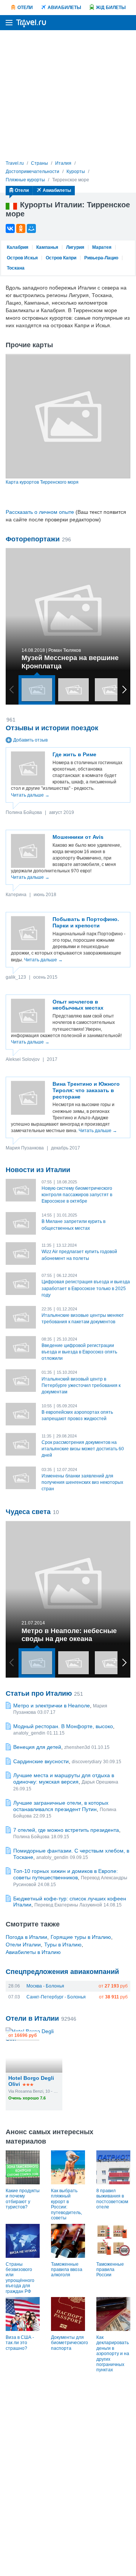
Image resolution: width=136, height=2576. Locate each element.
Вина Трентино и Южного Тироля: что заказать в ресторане (86, 1090)
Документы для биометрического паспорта (70, 2343)
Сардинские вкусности (41, 1761)
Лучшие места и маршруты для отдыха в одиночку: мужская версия (64, 1778)
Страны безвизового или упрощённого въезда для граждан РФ (20, 2278)
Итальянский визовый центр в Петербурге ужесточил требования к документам (81, 1385)
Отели (25, 8)
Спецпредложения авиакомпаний (62, 1972)
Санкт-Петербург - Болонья (56, 1997)
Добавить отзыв (30, 740)
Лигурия (75, 247)
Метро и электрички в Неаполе (52, 1706)
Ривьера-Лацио (101, 258)
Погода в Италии (26, 1937)
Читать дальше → (30, 795)
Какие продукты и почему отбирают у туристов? (23, 2199)
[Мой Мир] (31, 228)
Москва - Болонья (45, 1986)
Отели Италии (23, 1945)
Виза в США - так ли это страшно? (20, 2343)
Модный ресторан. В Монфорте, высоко (63, 1726)
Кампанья (47, 247)
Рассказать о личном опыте (40, 512)
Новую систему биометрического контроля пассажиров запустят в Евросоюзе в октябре (77, 1195)
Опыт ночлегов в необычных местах (78, 1005)
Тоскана (16, 268)
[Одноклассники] (21, 228)
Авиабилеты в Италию (33, 1952)
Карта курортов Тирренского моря (42, 482)
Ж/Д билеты (111, 8)
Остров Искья (22, 258)
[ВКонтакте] (10, 228)
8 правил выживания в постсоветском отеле (112, 2199)
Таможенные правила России (110, 2270)
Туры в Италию (63, 1945)
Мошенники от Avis (78, 837)
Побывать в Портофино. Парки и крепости (86, 922)
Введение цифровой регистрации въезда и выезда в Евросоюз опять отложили (79, 1352)
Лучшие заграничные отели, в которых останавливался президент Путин (61, 1806)
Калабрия (18, 247)
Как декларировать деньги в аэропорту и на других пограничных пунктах (113, 2354)
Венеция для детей (37, 1747)
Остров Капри (61, 258)
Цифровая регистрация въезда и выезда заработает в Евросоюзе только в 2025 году (86, 1288)
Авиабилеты (64, 8)
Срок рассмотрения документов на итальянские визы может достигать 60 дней (83, 1449)
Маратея (102, 247)
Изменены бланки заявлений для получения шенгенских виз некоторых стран (82, 1482)
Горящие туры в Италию (81, 1937)
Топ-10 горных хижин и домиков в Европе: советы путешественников (66, 1874)
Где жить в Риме (74, 754)
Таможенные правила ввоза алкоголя (67, 2270)
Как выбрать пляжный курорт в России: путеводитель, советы (66, 2204)
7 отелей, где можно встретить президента (66, 1830)
